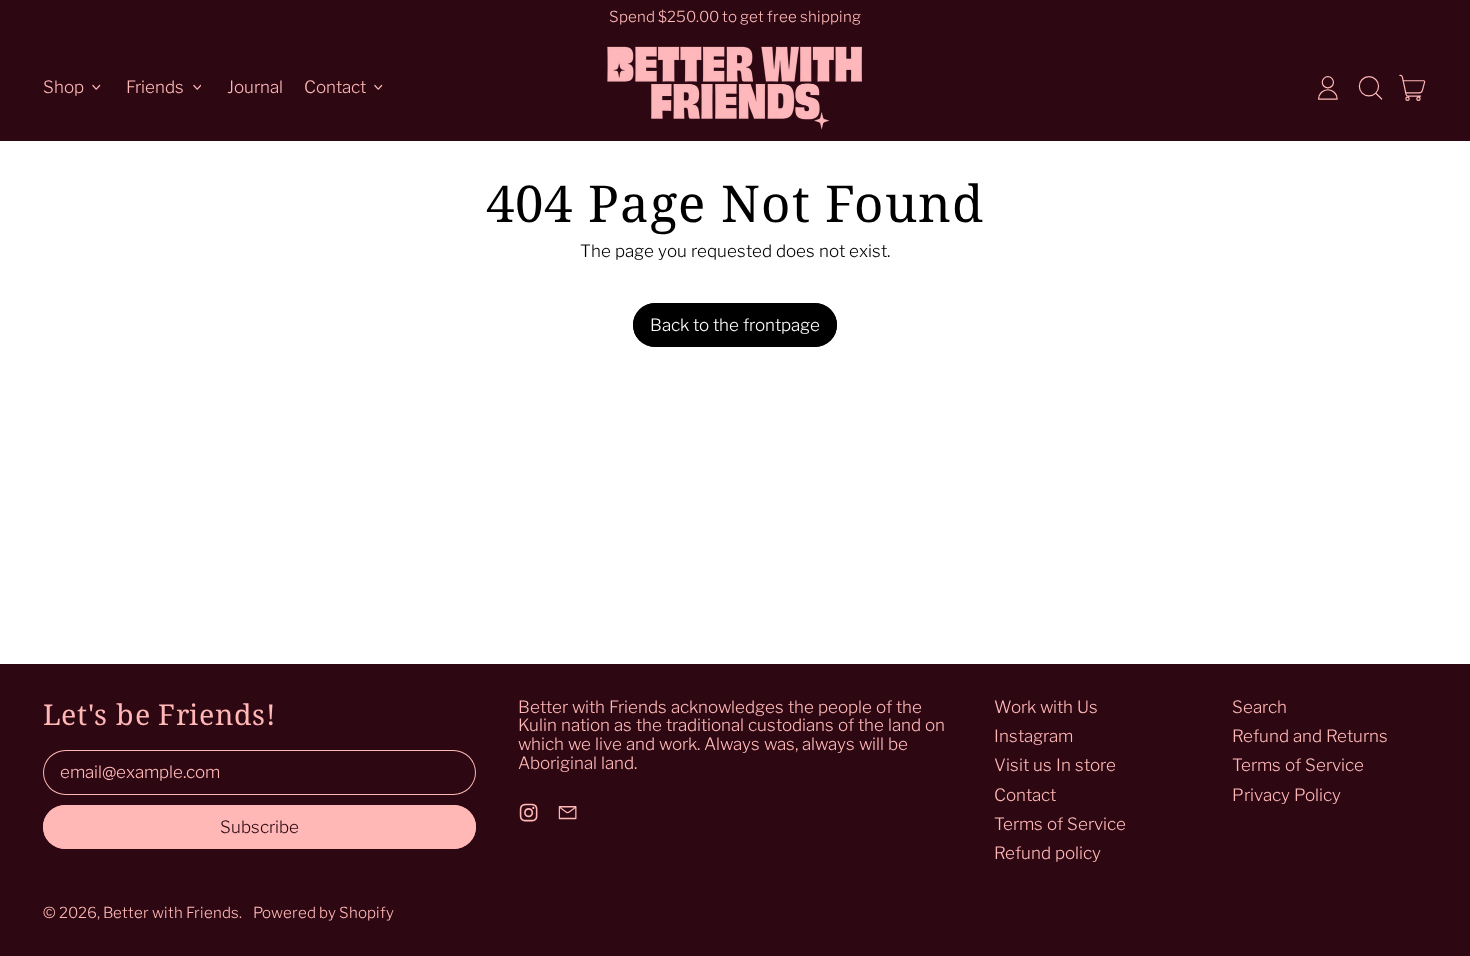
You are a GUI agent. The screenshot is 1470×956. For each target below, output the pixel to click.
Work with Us (1046, 707)
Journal (255, 87)
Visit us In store (1055, 765)
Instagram (1033, 736)
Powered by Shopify (323, 912)
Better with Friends (171, 912)
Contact (1025, 795)
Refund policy (1047, 853)
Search (1259, 707)
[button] (1370, 88)
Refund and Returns (1310, 736)
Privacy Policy (1286, 795)
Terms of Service (1060, 824)
